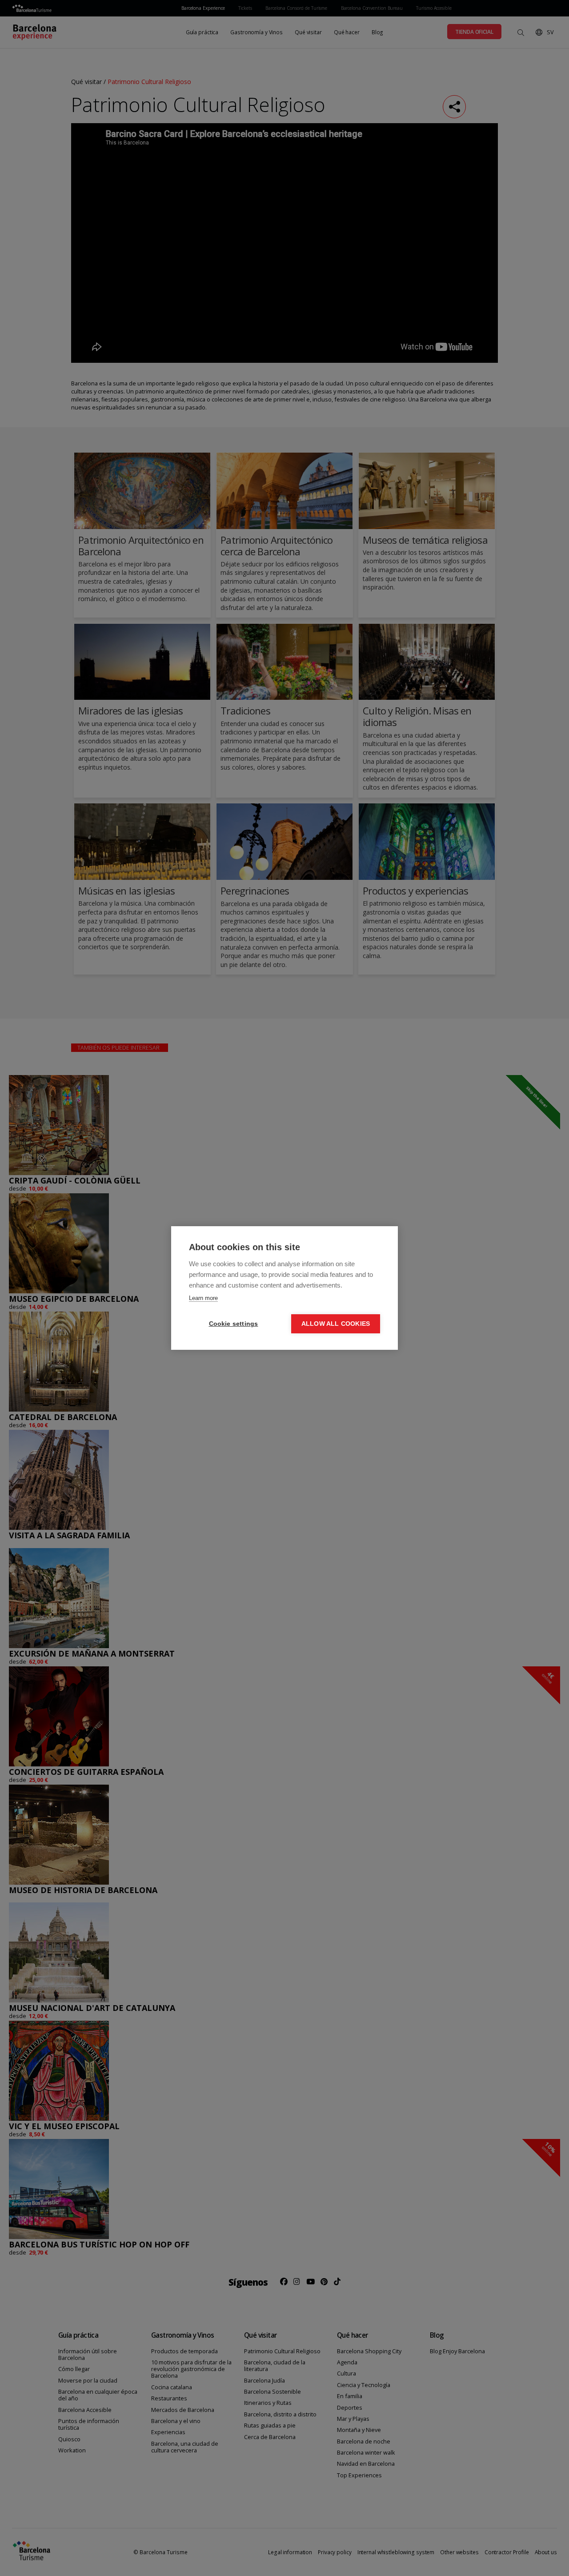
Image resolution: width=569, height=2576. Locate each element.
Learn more (203, 1298)
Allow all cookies (336, 1324)
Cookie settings (234, 1324)
